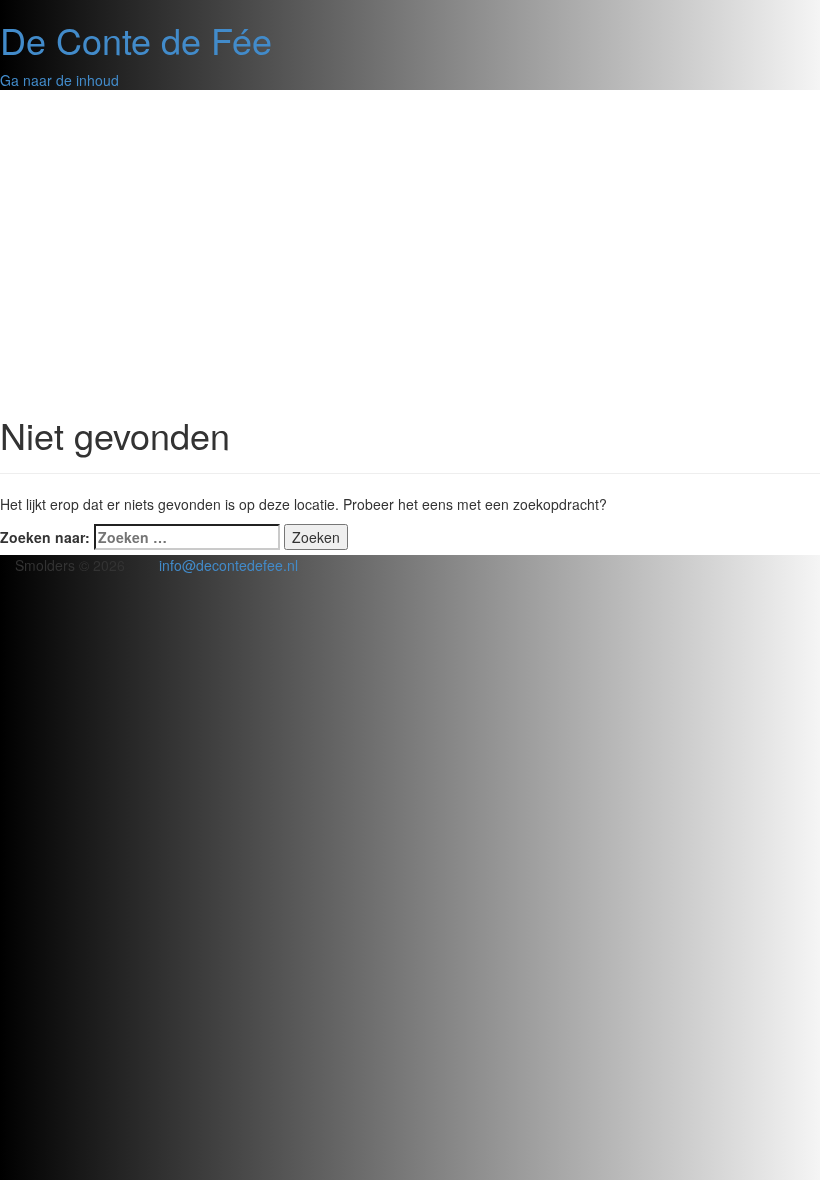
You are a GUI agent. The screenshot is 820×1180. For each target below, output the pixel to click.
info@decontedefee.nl (228, 565)
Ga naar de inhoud (59, 80)
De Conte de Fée (136, 39)
